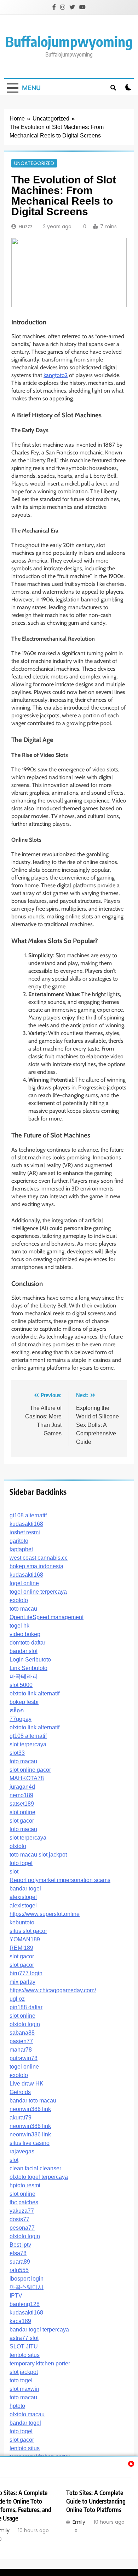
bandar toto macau (33, 2101)
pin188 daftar (26, 2007)
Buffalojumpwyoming (69, 41)
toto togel (21, 1863)
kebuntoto (22, 1922)
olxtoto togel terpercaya (39, 2177)
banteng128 (25, 2304)
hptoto (17, 2406)
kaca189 (20, 2321)
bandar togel (25, 1889)
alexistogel (23, 1897)
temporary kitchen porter (40, 2363)
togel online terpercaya (38, 1592)
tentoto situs (25, 2355)
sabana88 (22, 2033)
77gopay (21, 1719)
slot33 (17, 1753)
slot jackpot (53, 1855)
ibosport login (27, 2279)
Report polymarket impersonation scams (60, 1880)
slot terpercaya (28, 1744)
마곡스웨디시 (27, 2287)
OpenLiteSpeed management (47, 1617)
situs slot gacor (28, 1931)
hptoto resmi (25, 2185)
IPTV (16, 2296)
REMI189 (21, 1948)
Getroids (20, 2092)
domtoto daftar (27, 1643)
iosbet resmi (25, 1532)
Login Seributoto (30, 1660)
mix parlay (22, 1982)
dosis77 (19, 2219)
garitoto (19, 1541)
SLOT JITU (24, 2346)
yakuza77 (22, 2211)
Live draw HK (27, 2084)
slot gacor (22, 1821)
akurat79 (21, 2118)
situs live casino (30, 2143)
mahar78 (21, 2050)
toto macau (23, 1609)
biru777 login (26, 1973)
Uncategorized (34, 163)
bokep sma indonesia (36, 1566)
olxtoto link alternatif (34, 1693)
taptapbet (21, 1549)
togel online (24, 1583)
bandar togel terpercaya (39, 2330)
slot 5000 (21, 1685)
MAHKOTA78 (27, 1778)
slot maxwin (24, 2389)
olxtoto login (25, 2024)
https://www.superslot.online (45, 1914)
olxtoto (18, 1846)
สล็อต (17, 1710)
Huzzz (26, 227)
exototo (19, 1600)
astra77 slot (24, 2338)
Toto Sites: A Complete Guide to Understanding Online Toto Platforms (96, 2501)
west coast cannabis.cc (39, 1558)
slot (14, 1872)
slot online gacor (30, 1770)
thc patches (24, 2202)
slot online (22, 1812)
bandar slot (24, 1651)
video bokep (25, 1634)
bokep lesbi (24, 1702)
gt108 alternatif (28, 1515)
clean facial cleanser (35, 2168)
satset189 (22, 1804)
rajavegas (22, 2151)
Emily (79, 2522)
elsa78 (18, 2253)
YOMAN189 (25, 1939)
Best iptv (20, 2245)
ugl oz (17, 1999)
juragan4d (22, 1787)
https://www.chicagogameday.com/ (53, 1990)
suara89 (20, 2262)
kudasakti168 (26, 1524)
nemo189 (21, 1795)
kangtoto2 (56, 375)
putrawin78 (24, 2058)
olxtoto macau (27, 2414)
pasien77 (21, 2041)
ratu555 (19, 2270)
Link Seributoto (28, 1668)
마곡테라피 (24, 1677)
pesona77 (22, 2228)
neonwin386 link (30, 2109)
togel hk (19, 1626)
